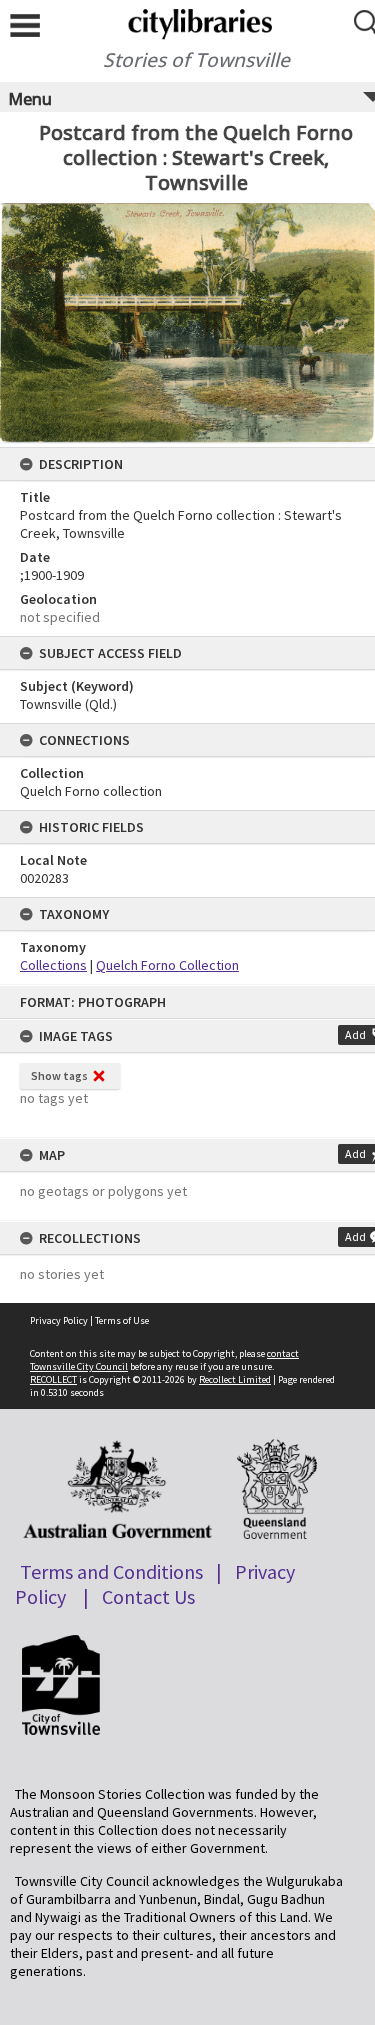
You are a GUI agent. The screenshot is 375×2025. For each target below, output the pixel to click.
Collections (53, 965)
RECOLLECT (53, 1379)
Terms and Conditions (111, 1571)
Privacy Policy (59, 1320)
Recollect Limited (235, 1379)
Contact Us (148, 1596)
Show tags (59, 1075)
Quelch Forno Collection (167, 965)
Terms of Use (122, 1320)
